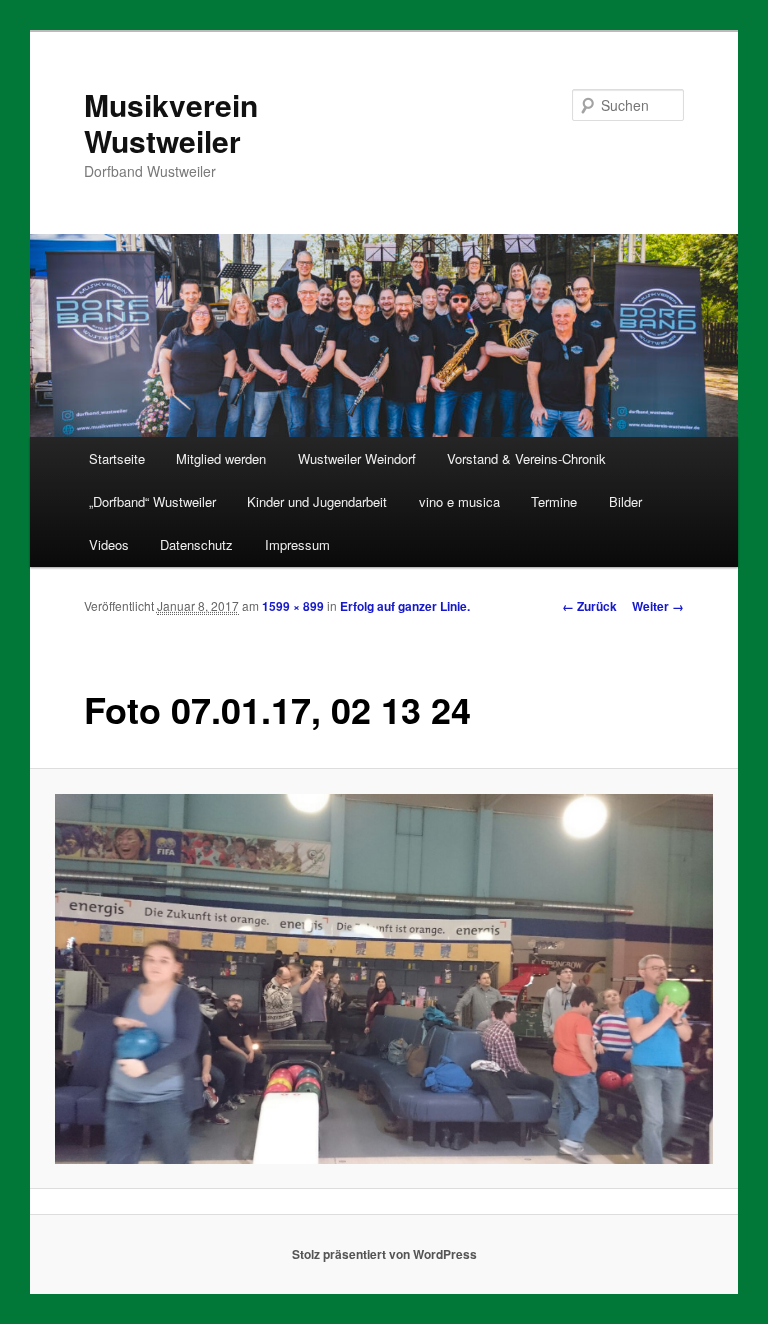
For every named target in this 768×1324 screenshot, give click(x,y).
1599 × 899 (293, 606)
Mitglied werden (221, 458)
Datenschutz (196, 544)
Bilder (625, 501)
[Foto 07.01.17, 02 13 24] (384, 979)
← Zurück (589, 606)
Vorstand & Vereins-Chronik (526, 458)
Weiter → (658, 606)
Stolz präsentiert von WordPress (384, 1254)
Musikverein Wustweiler (171, 122)
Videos (109, 544)
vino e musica (459, 501)
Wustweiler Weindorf (357, 458)
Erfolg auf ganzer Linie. (405, 606)
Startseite (117, 458)
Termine (554, 501)
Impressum (297, 544)
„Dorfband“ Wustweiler (152, 501)
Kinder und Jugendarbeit (317, 501)
